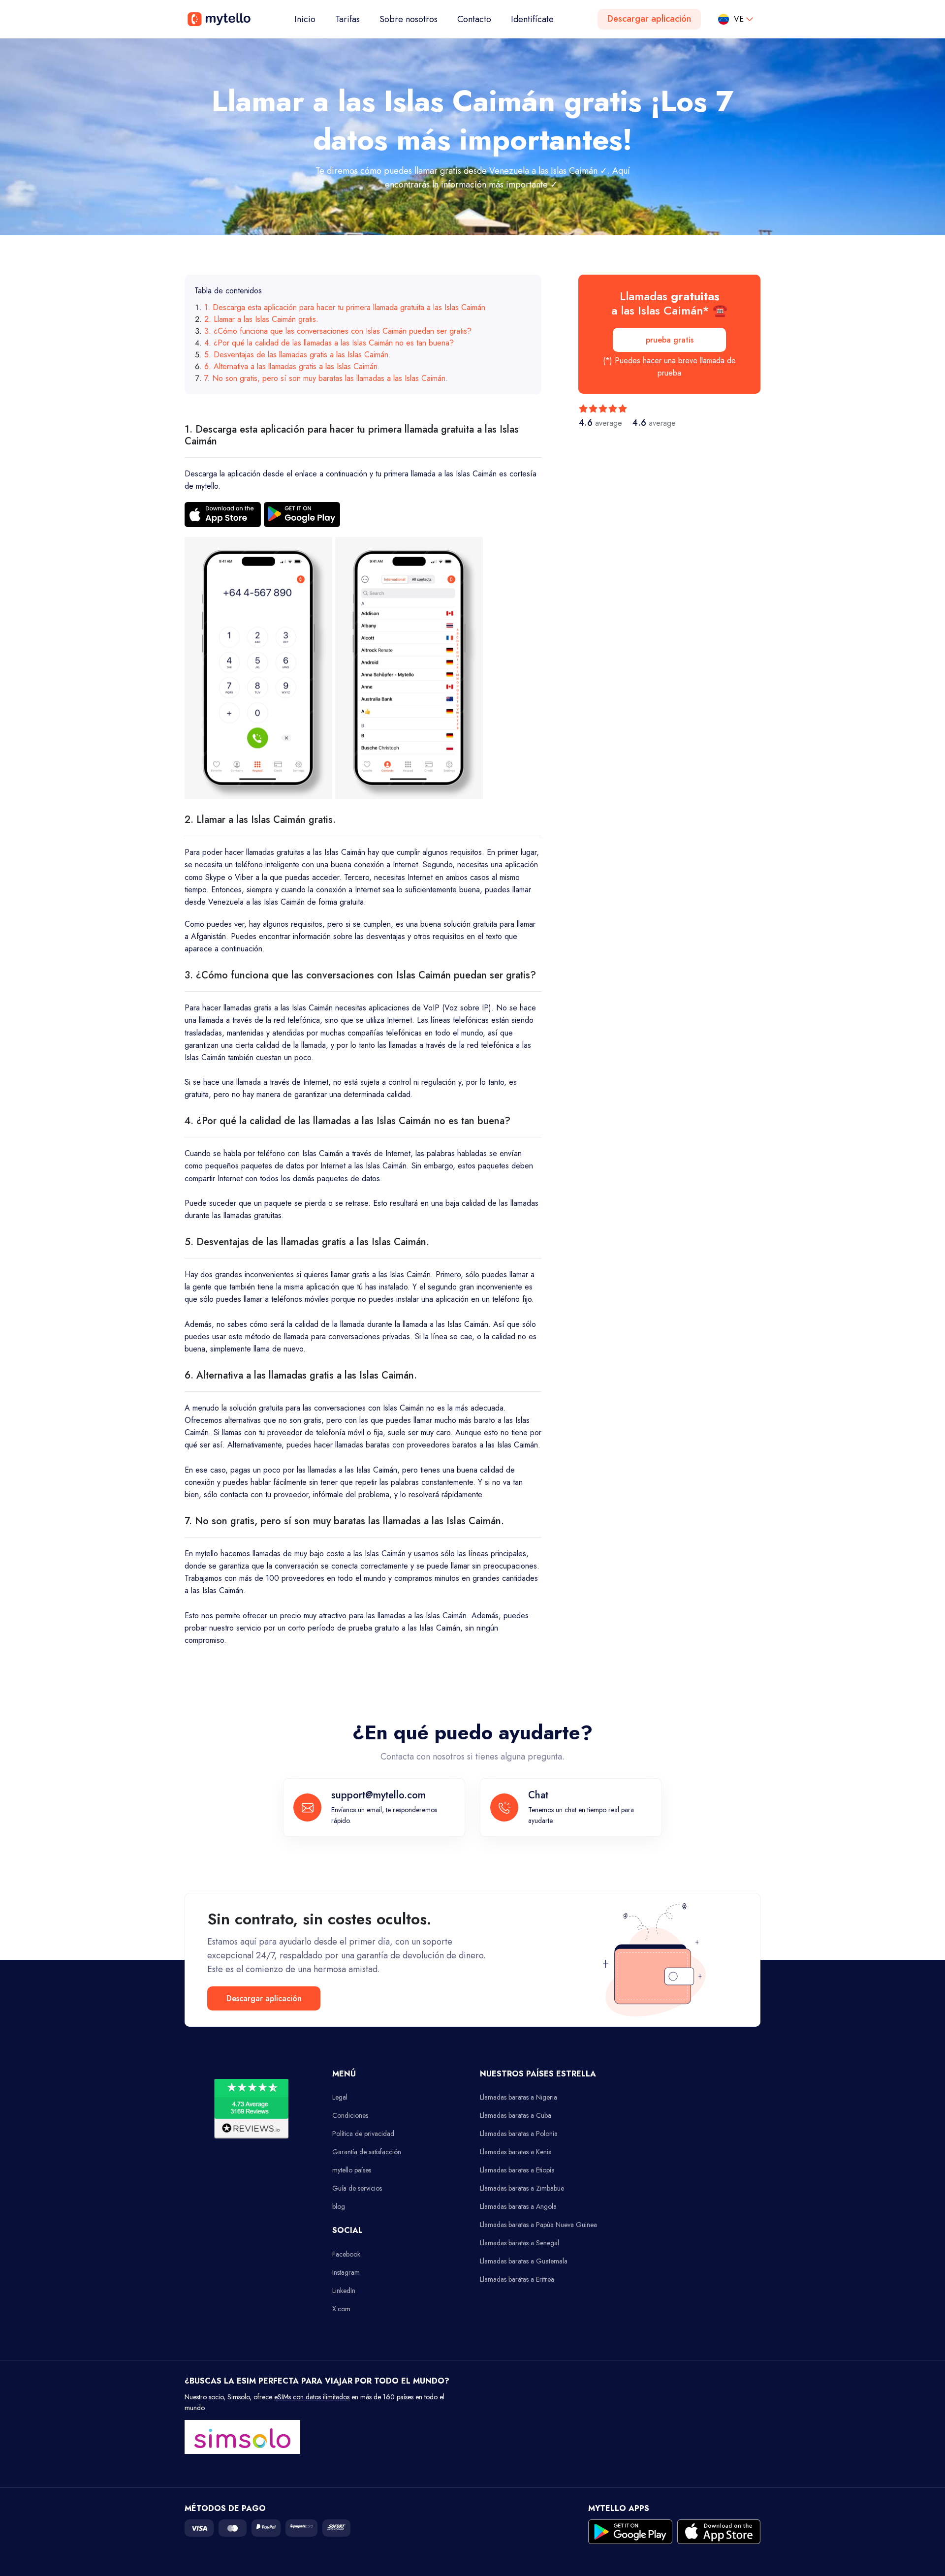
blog (339, 2206)
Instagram (346, 2272)
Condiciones (350, 2115)
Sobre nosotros (409, 19)
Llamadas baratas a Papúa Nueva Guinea (538, 2225)
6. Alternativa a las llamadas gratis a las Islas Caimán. (292, 366)
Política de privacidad (363, 2134)
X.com (341, 2309)
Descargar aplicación (649, 19)
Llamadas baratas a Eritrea (517, 2279)
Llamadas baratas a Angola (518, 2206)
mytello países (352, 2170)
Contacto (474, 19)
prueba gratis (670, 340)
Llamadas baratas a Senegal (520, 2243)
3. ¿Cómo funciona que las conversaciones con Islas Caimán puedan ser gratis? (338, 331)
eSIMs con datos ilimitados (312, 2397)
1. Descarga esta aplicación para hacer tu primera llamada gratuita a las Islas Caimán (345, 307)
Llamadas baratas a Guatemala (524, 2261)
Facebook (346, 2254)
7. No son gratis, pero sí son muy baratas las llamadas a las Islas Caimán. (326, 378)
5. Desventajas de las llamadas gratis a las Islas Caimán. (298, 355)
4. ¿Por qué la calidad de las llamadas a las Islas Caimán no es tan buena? (329, 343)
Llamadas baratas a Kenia (516, 2152)
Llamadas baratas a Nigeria (519, 2097)
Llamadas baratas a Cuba (516, 2115)
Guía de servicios (357, 2188)
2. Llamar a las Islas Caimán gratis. (261, 319)
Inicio (310, 19)
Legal (340, 2097)
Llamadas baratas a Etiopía (517, 2170)
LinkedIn (344, 2291)
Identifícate (532, 19)
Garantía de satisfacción (367, 2152)
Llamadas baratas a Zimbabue (522, 2188)
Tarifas (347, 19)
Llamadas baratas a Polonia (519, 2134)
